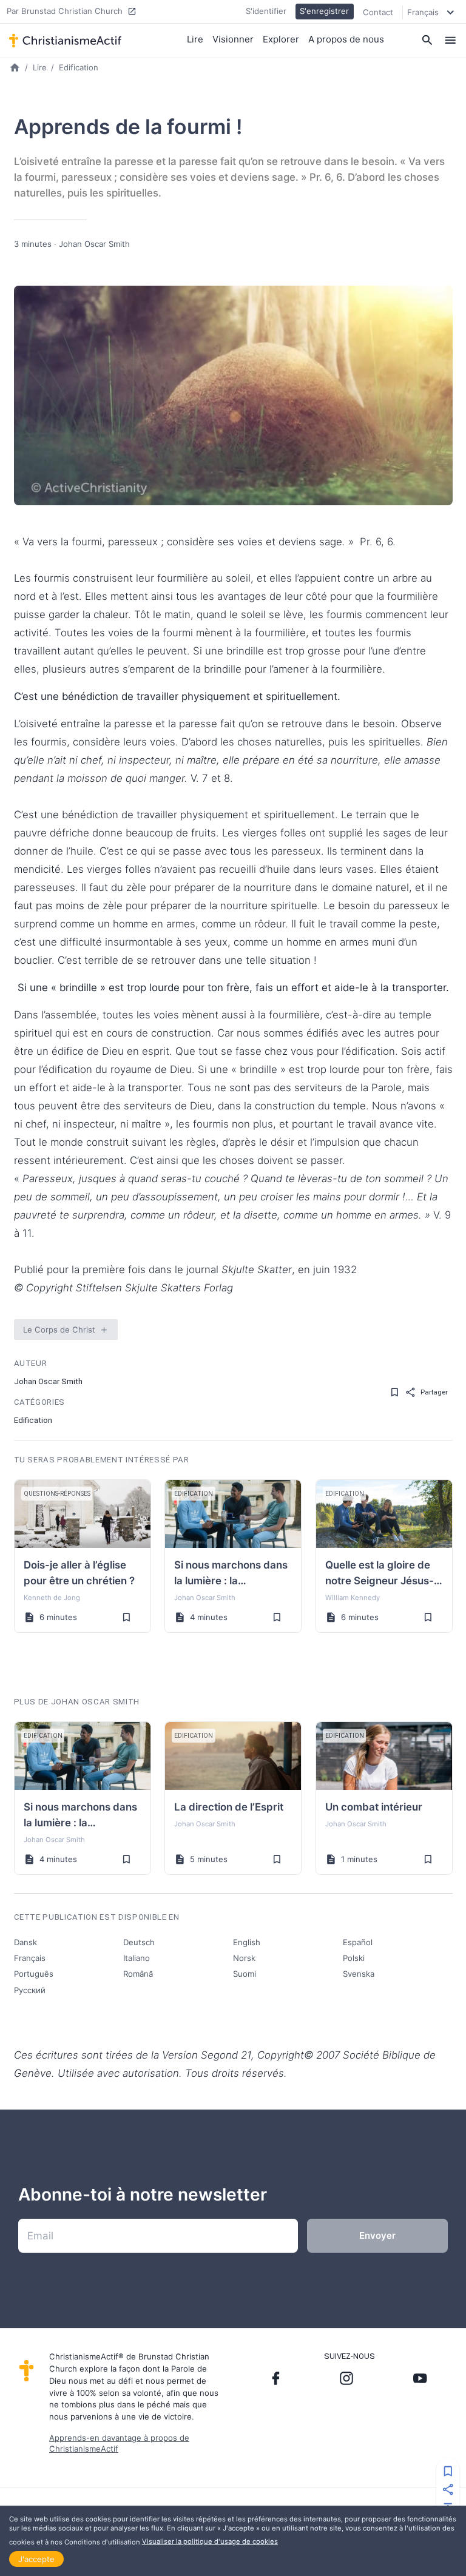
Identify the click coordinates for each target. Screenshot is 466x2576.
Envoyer (377, 2235)
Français (30, 1958)
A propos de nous (346, 39)
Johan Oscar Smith (94, 244)
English (247, 1942)
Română (138, 1974)
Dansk (25, 1942)
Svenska (359, 1974)
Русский (30, 1990)
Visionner (233, 39)
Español (358, 1942)
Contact (378, 12)
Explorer (281, 39)
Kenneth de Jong (52, 1598)
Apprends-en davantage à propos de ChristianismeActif (119, 2443)
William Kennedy (353, 1598)
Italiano (137, 1958)
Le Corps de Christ (59, 1330)
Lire (195, 39)
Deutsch (139, 1942)
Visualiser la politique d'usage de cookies (210, 2541)
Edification (79, 67)
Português (34, 1974)
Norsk (244, 1958)
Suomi (245, 1974)
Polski (354, 1958)
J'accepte (36, 2559)
